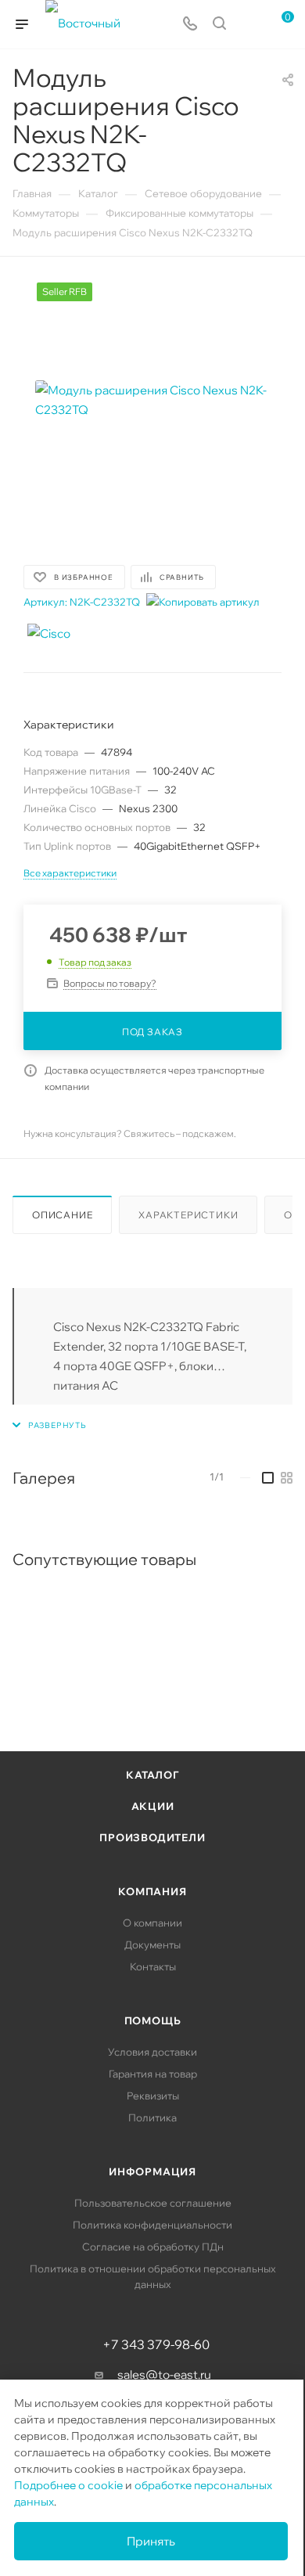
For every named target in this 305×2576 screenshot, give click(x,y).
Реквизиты (153, 2096)
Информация (152, 2171)
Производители (152, 1837)
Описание (62, 1215)
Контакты (153, 1966)
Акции (153, 1806)
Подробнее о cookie (68, 2485)
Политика (152, 2117)
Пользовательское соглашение (153, 2203)
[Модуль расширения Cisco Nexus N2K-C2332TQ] (152, 400)
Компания (152, 1891)
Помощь (153, 2020)
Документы (152, 1945)
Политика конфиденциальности (152, 2225)
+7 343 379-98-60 (156, 2344)
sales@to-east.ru (164, 2375)
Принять (151, 2541)
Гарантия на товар (153, 2074)
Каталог (152, 1775)
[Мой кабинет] (249, 25)
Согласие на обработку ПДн (153, 2247)
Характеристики (188, 1215)
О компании (152, 1923)
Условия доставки (152, 2052)
